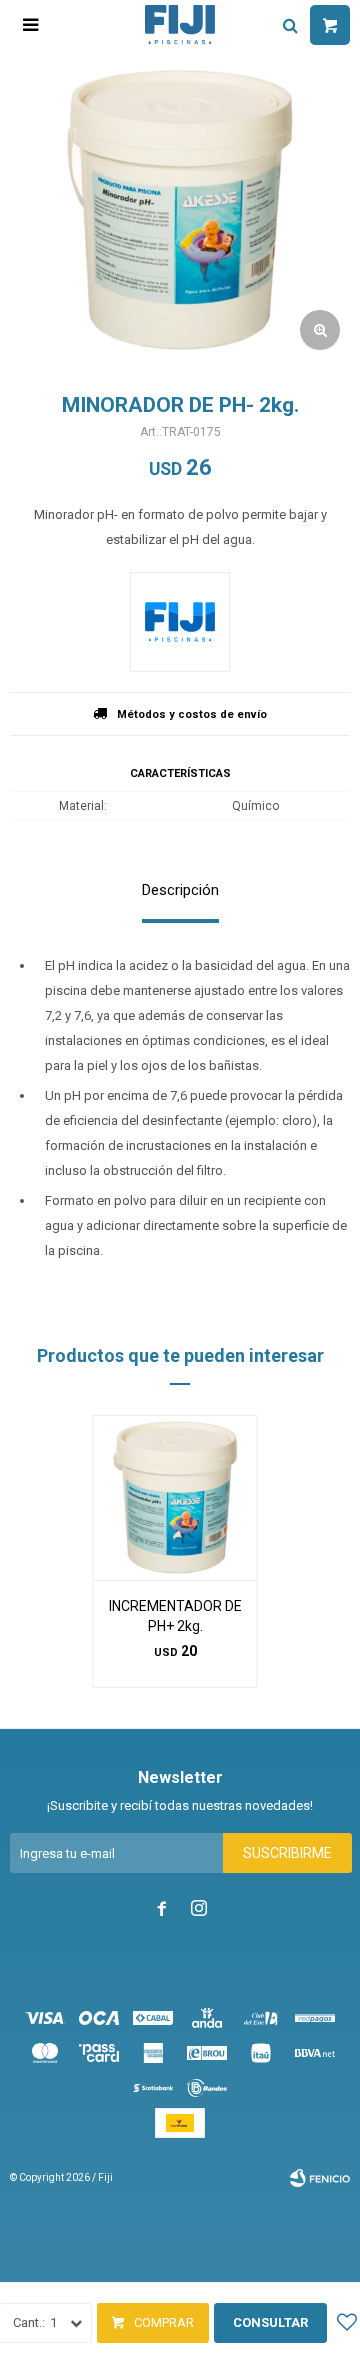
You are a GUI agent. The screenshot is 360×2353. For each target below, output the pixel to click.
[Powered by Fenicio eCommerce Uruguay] (320, 2178)
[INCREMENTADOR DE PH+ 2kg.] (175, 1497)
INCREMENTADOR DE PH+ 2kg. (175, 1616)
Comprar (164, 2322)
